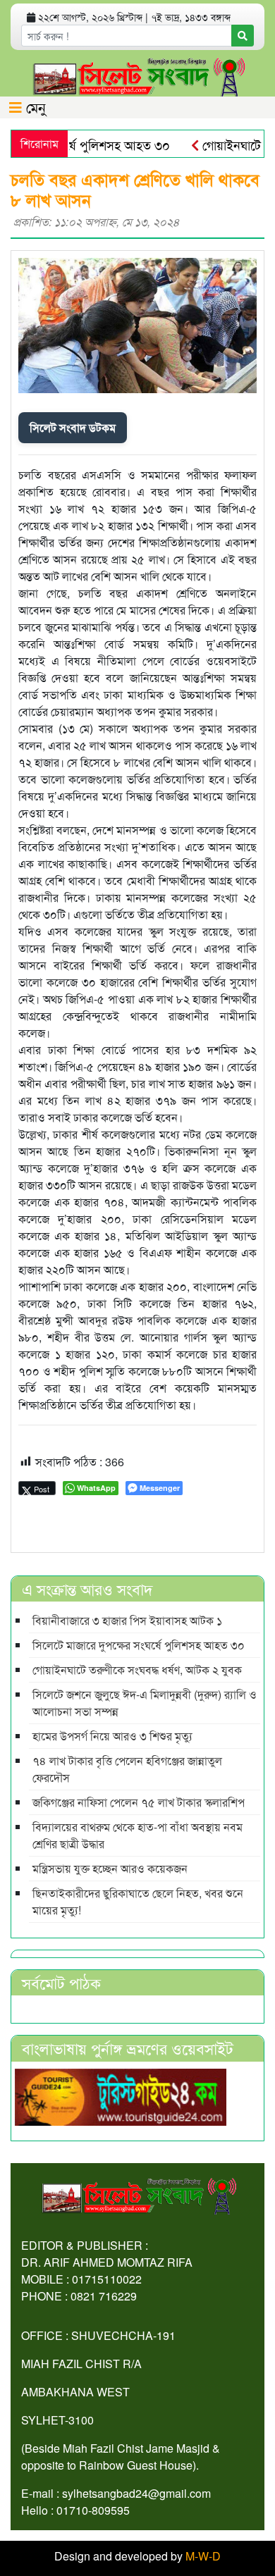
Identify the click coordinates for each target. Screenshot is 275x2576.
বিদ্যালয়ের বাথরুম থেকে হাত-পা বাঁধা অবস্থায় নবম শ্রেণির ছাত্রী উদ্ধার (137, 1835)
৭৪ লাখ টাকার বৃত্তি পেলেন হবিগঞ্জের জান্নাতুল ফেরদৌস (127, 1769)
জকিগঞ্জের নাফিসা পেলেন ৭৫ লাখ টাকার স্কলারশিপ (139, 1802)
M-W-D (203, 2556)
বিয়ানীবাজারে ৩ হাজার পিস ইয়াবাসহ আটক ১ (127, 1620)
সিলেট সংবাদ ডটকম (73, 427)
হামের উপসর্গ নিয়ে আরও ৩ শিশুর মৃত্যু (112, 1736)
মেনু (34, 107)
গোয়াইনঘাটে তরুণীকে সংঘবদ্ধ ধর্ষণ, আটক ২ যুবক (137, 1670)
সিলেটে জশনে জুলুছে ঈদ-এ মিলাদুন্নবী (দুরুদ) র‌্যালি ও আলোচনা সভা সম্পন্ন (145, 1703)
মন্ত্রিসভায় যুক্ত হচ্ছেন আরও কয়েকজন (110, 1868)
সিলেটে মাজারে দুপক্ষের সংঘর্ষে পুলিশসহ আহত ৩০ (139, 1645)
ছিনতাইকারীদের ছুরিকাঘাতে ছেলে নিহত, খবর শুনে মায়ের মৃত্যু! (138, 1901)
